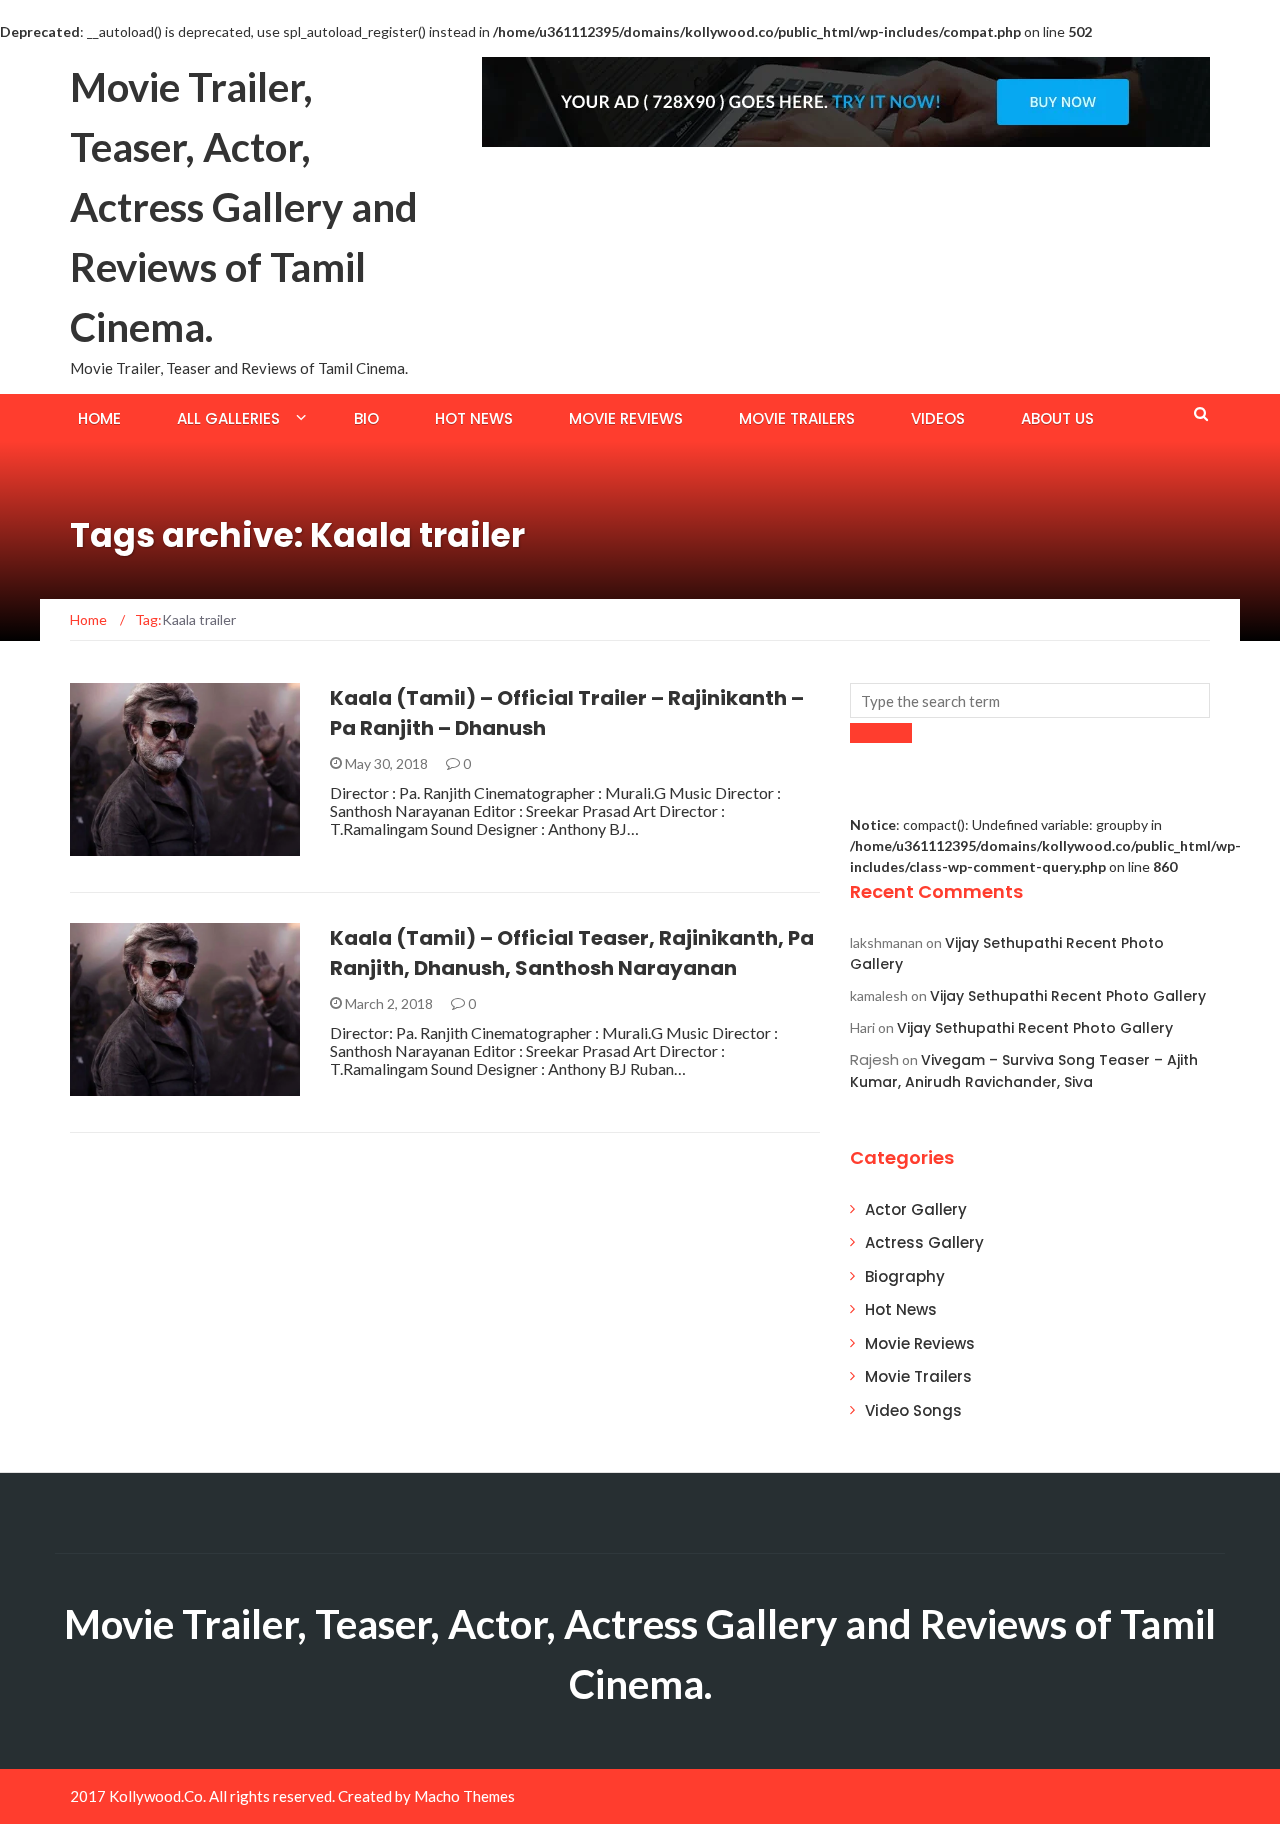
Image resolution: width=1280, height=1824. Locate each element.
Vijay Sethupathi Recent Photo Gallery (1068, 996)
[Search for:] (1030, 700)
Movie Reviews (626, 418)
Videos (938, 418)
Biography (905, 1276)
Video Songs (913, 1410)
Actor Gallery (916, 1209)
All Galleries (228, 418)
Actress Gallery (924, 1242)
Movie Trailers (797, 418)
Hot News (474, 418)
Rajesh (874, 1059)
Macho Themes (464, 1796)
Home (99, 418)
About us (1057, 418)
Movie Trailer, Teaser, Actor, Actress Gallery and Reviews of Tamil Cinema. (244, 207)
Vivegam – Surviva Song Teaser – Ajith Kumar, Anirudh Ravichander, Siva (1024, 1071)
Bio (366, 418)
